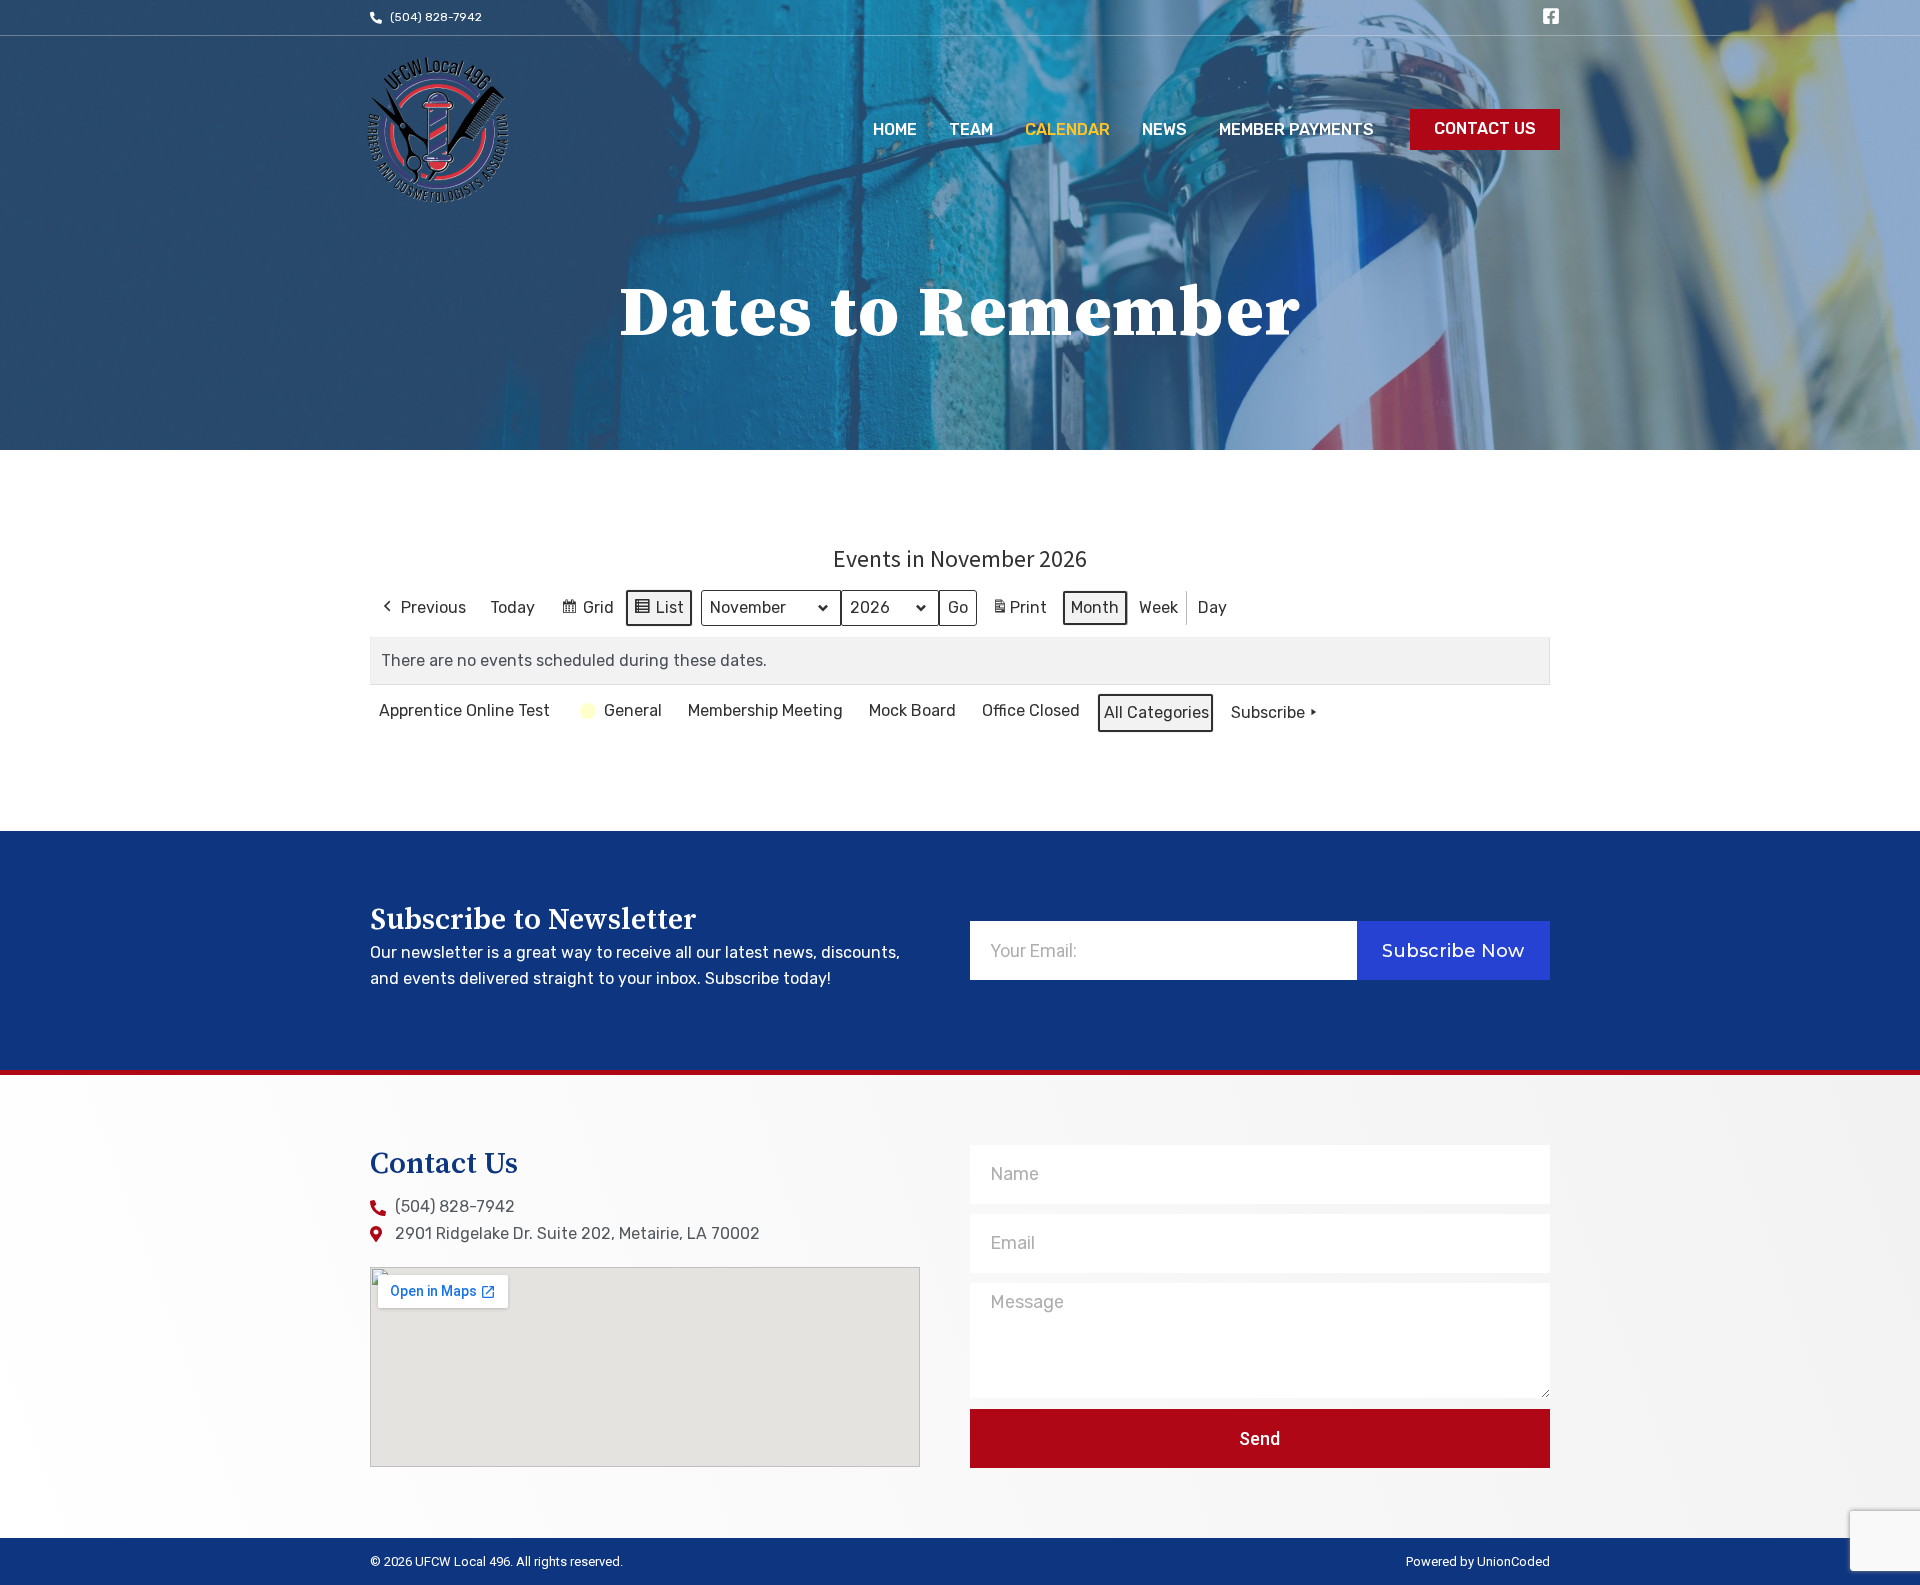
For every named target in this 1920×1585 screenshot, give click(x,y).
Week (1158, 607)
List (658, 612)
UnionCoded (1513, 1561)
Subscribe (1268, 712)
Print (1019, 613)
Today (512, 607)
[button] (1485, 129)
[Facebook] (1551, 16)
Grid (587, 612)
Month (1095, 607)
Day (1212, 607)
